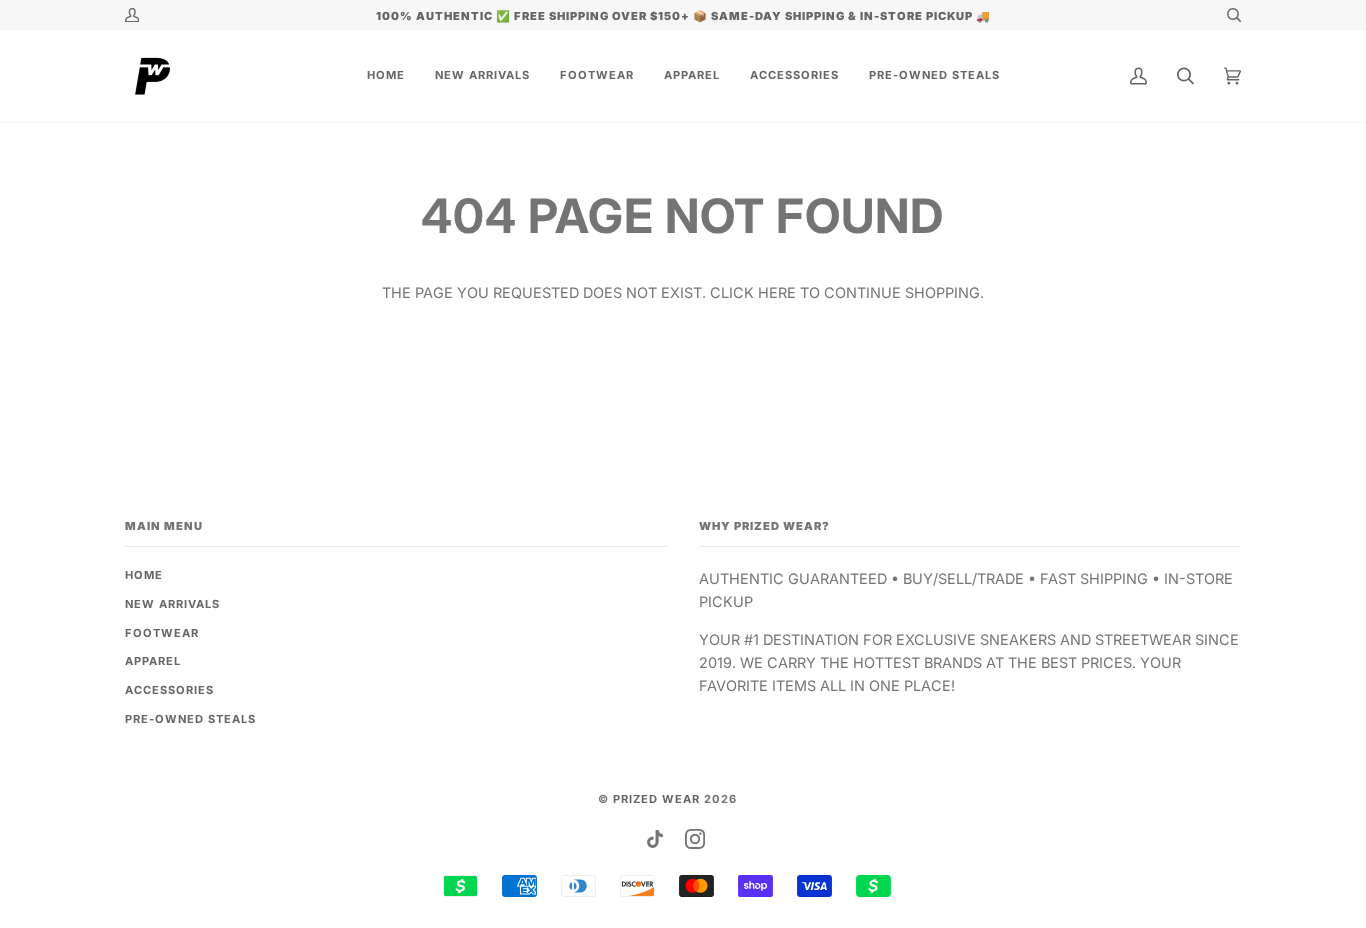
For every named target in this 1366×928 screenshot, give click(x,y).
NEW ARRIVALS (172, 604)
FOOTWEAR (162, 633)
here (777, 292)
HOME (144, 575)
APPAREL (153, 661)
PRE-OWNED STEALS (190, 719)
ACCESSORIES (169, 690)
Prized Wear (656, 799)
